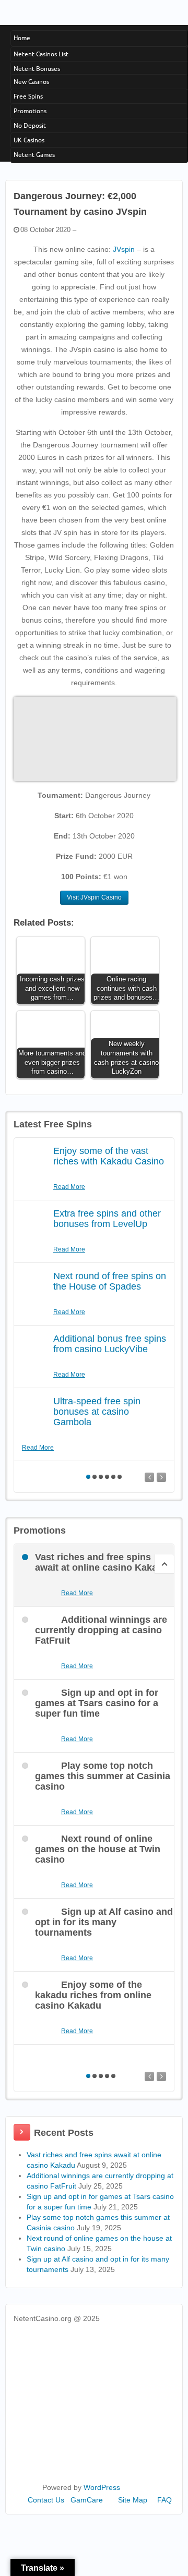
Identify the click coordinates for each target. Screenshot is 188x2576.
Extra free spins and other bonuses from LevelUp (107, 1219)
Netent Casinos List (41, 54)
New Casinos (31, 82)
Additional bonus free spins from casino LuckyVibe (110, 1344)
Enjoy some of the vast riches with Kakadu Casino (109, 1156)
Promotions (30, 111)
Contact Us (46, 2500)
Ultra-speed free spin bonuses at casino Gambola (97, 1412)
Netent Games (34, 155)
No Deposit (30, 125)
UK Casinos (29, 140)
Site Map (133, 2500)
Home (22, 38)
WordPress (102, 2487)
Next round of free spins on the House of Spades (110, 1281)
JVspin (124, 249)
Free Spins (28, 96)
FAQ (164, 2500)
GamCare (87, 2500)
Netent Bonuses (37, 69)
